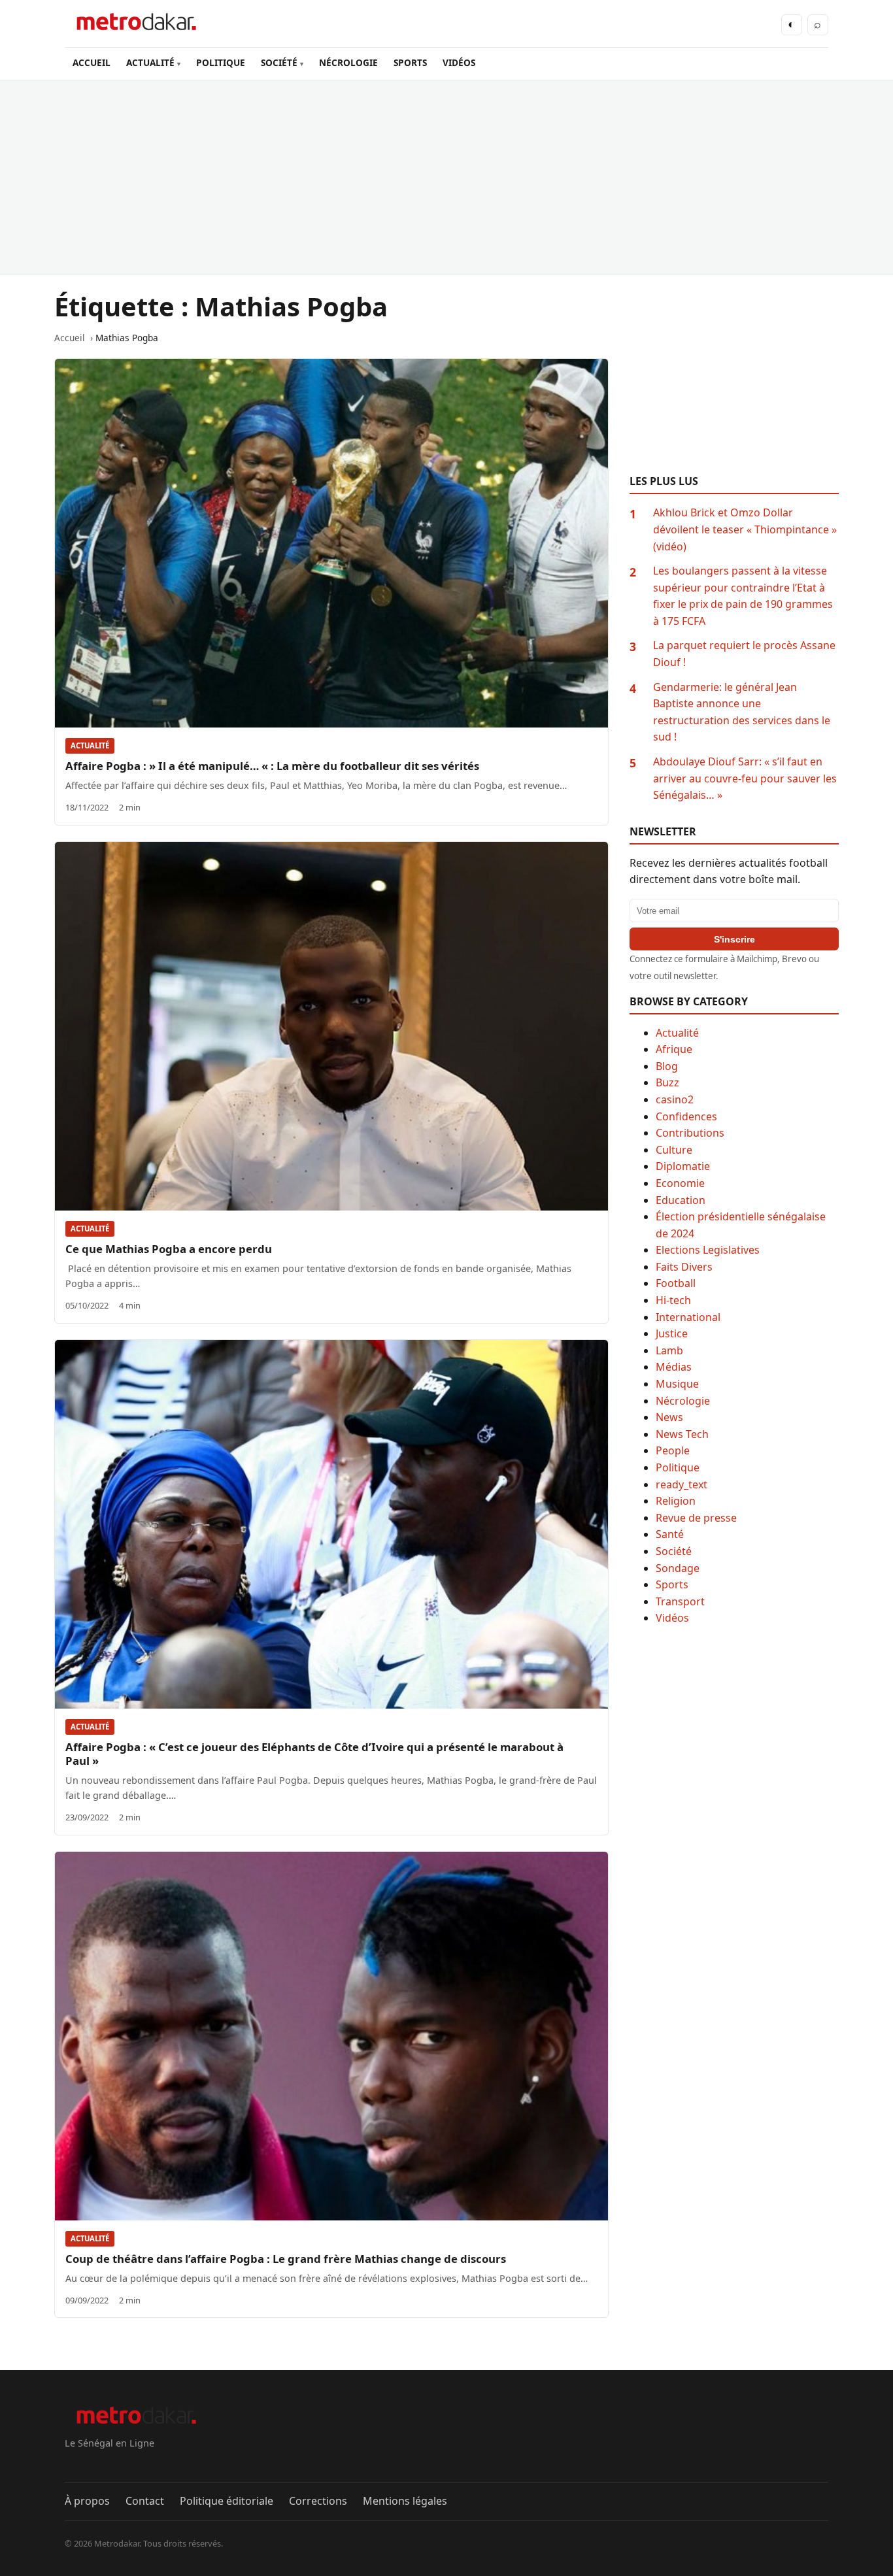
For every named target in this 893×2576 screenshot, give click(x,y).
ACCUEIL (92, 62)
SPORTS (410, 62)
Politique (678, 1467)
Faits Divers (684, 1267)
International (688, 1317)
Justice (672, 1333)
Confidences (686, 1116)
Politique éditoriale (227, 2501)
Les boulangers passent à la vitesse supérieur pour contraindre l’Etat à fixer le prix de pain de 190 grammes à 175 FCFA (743, 596)
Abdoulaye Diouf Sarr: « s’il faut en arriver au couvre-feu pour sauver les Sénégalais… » (745, 778)
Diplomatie (683, 1166)
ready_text (682, 1484)
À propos (87, 2501)
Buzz (667, 1082)
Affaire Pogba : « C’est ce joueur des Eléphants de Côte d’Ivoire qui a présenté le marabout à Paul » (314, 1754)
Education (681, 1200)
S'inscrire (734, 939)
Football (676, 1283)
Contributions (690, 1133)
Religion (676, 1501)
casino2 (675, 1099)
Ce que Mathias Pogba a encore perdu (169, 1249)
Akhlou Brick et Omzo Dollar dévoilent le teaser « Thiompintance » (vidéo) (745, 529)
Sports (672, 1584)
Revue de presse (696, 1518)
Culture (674, 1150)
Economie (680, 1183)
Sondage (678, 1568)
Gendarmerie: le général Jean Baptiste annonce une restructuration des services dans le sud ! (742, 712)
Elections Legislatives (708, 1250)
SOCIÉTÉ (279, 62)
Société (674, 1551)
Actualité (90, 745)
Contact (145, 2501)
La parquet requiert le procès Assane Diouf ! (744, 654)
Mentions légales (405, 2501)
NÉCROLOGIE (348, 62)
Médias (674, 1367)
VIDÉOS (459, 62)
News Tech (682, 1434)
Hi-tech (673, 1300)
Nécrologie (683, 1401)
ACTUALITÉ (150, 62)
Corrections (318, 2501)
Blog (667, 1066)
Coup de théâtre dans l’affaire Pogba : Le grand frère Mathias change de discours (286, 2259)
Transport (680, 1601)
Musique (677, 1384)
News (669, 1417)
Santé (670, 1534)
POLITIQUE (221, 62)
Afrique (674, 1049)
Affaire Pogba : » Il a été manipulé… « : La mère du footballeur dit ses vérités (272, 766)
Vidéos (672, 1618)
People (673, 1450)
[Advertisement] (446, 177)
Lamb (669, 1350)
